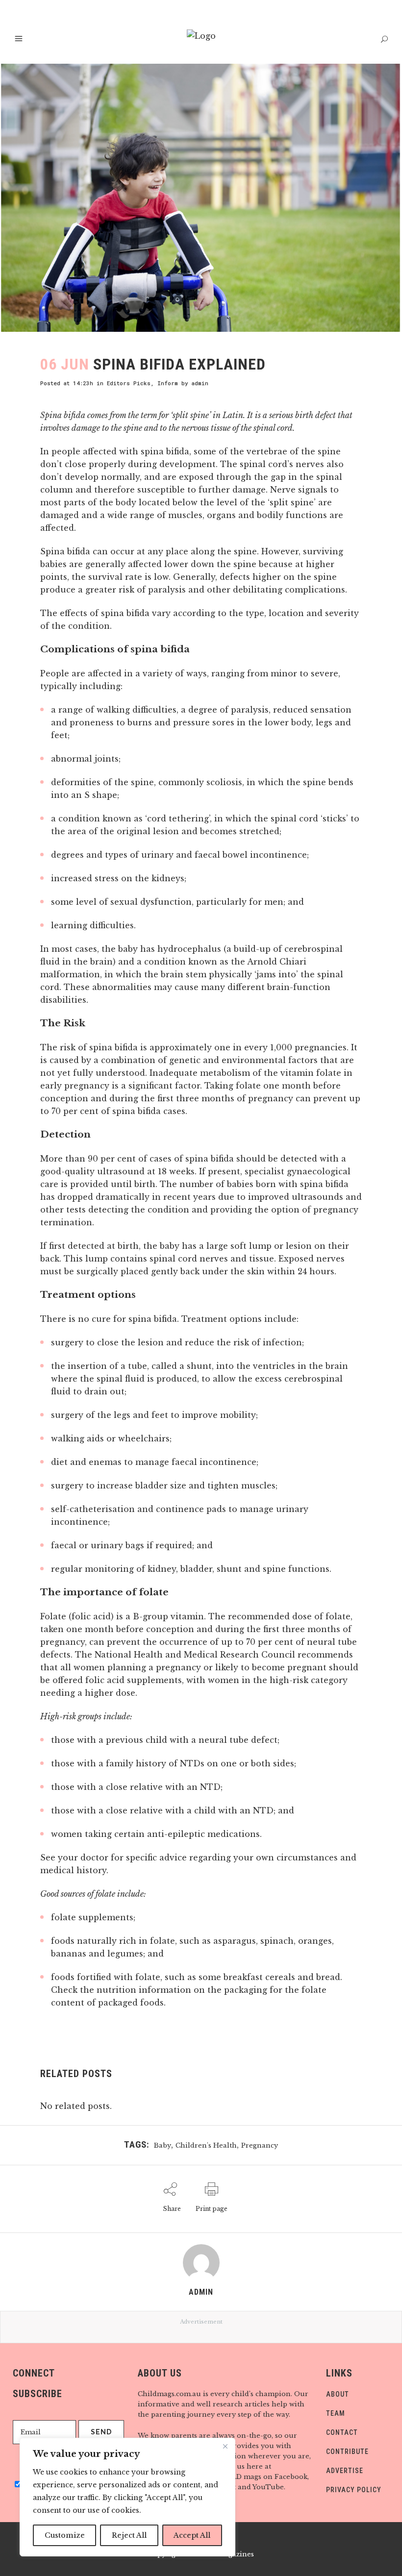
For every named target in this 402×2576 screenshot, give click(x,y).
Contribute (347, 2452)
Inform (168, 383)
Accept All (192, 2535)
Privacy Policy (354, 2490)
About (338, 2394)
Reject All (129, 2535)
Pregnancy (260, 2145)
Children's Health (206, 2145)
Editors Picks (129, 383)
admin (200, 383)
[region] (127, 2497)
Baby (163, 2145)
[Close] (225, 2446)
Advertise (345, 2471)
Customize (65, 2535)
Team (336, 2413)
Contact (342, 2432)
